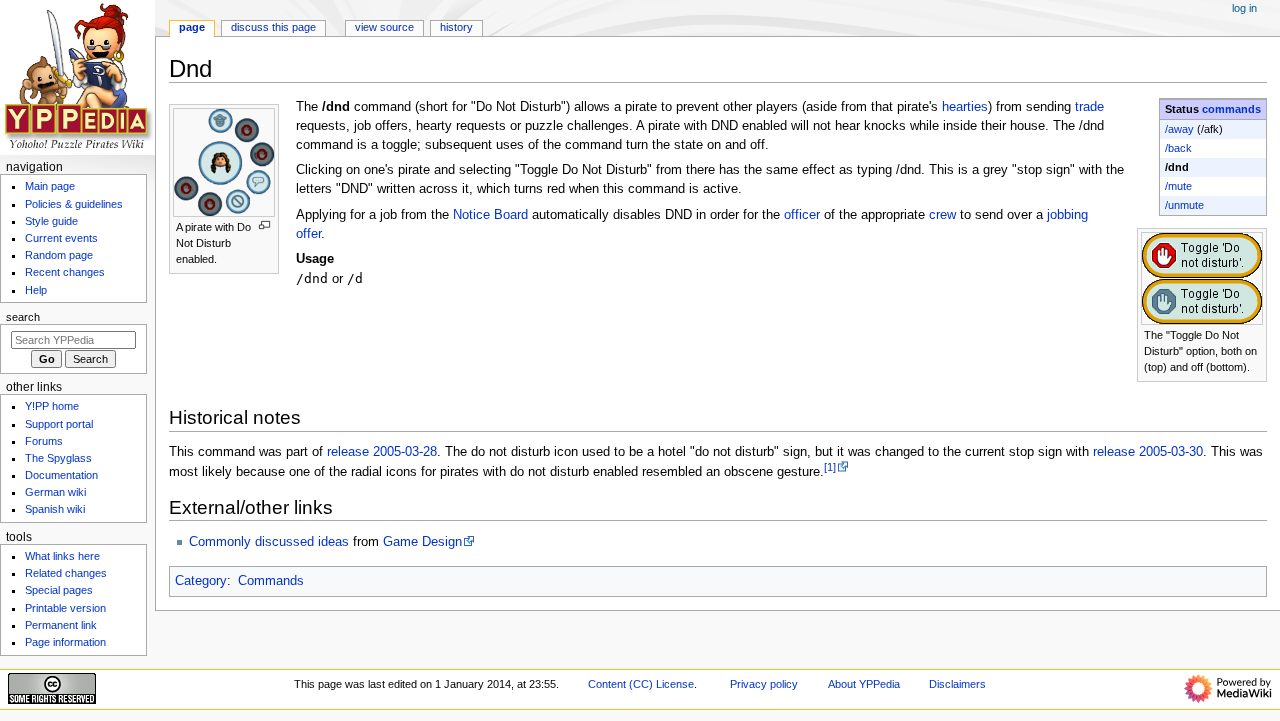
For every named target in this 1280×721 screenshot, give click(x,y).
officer (802, 215)
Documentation (61, 475)
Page (192, 27)
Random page (59, 255)
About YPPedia (864, 684)
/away (1179, 129)
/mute (1178, 186)
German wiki (55, 492)
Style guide (51, 221)
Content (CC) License (641, 684)
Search (23, 317)
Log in (1244, 8)
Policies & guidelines (74, 204)
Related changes (66, 573)
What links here (62, 556)
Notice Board (490, 215)
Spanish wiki (55, 509)
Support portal (59, 424)
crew (942, 215)
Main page (50, 186)
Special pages (59, 590)
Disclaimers (957, 684)
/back (1178, 148)
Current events (61, 238)
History (456, 27)
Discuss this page (273, 27)
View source (384, 27)
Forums (44, 441)
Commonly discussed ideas (269, 542)
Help (36, 290)
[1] (830, 467)
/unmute (1184, 205)
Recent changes (65, 272)
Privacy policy (764, 684)
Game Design (422, 542)
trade (1089, 107)
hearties (965, 107)
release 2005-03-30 (1148, 452)
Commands (271, 581)
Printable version (65, 608)
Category (201, 581)
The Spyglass (58, 458)
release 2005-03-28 (382, 452)
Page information (65, 642)
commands (1231, 109)
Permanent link (61, 625)
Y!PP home (52, 406)
